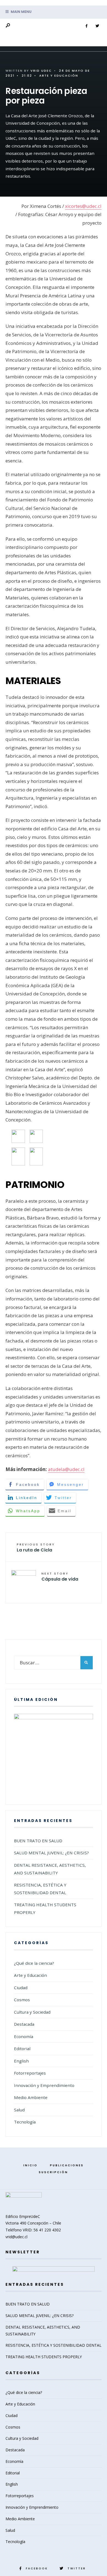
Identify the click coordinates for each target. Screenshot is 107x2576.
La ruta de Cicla (36, 1548)
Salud (19, 2110)
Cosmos (22, 2000)
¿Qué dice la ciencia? (34, 1963)
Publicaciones (67, 2165)
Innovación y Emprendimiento (44, 2085)
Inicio (30, 2165)
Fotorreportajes (30, 2073)
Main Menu (21, 12)
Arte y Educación (59, 76)
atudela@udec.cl (66, 1469)
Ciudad (21, 1988)
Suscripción (53, 2172)
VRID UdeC (41, 71)
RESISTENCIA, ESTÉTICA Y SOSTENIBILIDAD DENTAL (54, 2345)
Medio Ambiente (31, 2097)
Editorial (22, 2048)
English (21, 2061)
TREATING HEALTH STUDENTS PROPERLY (44, 2357)
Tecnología (25, 2122)
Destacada (24, 2024)
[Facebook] (86, 26)
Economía (24, 2036)
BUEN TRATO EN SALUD (38, 1841)
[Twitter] (97, 26)
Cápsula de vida (60, 1577)
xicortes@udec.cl (83, 206)
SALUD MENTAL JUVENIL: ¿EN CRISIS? (51, 1853)
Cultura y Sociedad (32, 2012)
